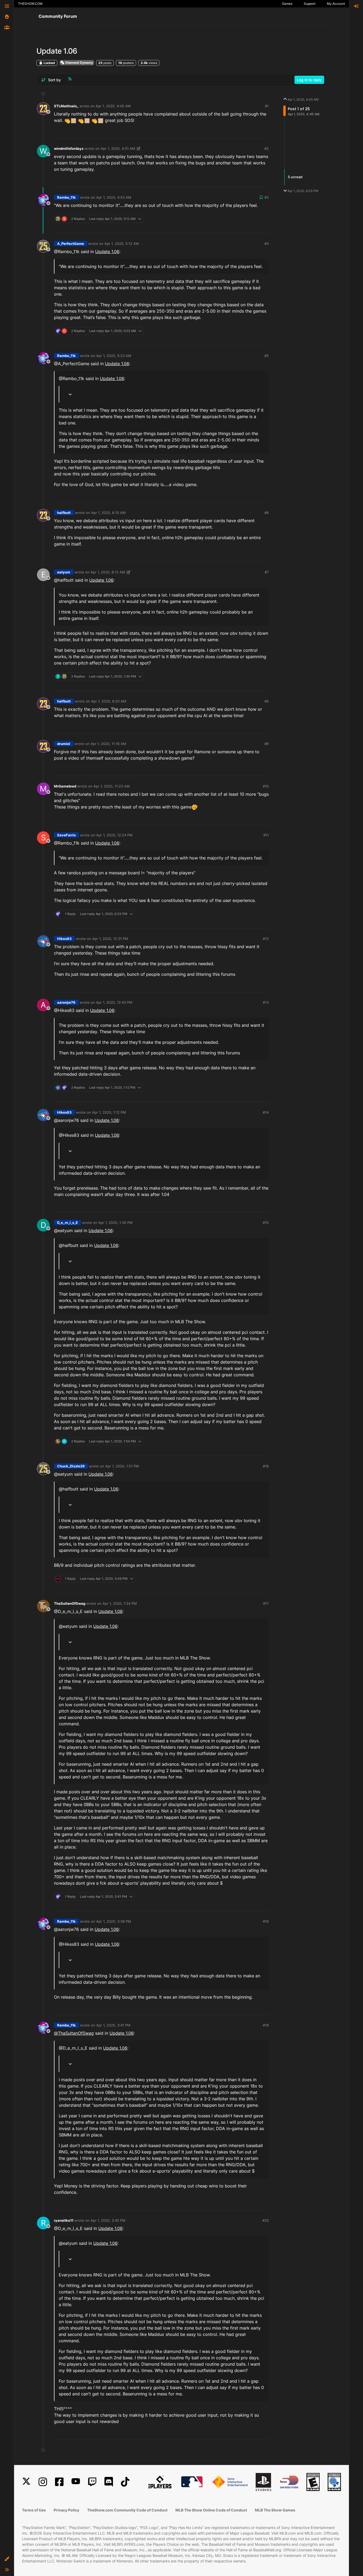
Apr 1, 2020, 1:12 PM (109, 1112)
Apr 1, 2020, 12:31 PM (110, 939)
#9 (267, 744)
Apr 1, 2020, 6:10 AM (108, 513)
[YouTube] (76, 2482)
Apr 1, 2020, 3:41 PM (113, 2025)
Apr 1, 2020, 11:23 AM (112, 786)
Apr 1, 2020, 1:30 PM (115, 1223)
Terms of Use (34, 2510)
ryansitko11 (64, 2220)
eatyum (64, 572)
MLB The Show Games (275, 2510)
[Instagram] (43, 2482)
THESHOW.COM (30, 4)
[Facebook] (59, 2482)
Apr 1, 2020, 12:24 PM (114, 835)
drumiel (64, 744)
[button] (7, 2559)
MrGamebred (65, 786)
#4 (267, 244)
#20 (265, 2220)
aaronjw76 (66, 1002)
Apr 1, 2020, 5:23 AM (114, 356)
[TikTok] (125, 2482)
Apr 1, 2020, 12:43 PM (114, 1002)
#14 (266, 1112)
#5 (267, 356)
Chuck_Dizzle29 (71, 1466)
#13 (266, 1002)
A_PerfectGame (71, 244)
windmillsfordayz (69, 148)
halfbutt (64, 513)
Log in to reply (309, 80)
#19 (266, 2025)
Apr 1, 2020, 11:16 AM (108, 744)
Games (287, 4)
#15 (266, 1223)
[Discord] (109, 2482)
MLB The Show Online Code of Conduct (211, 2510)
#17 (266, 1603)
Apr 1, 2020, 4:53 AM (114, 197)
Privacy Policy (66, 2510)
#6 (267, 513)
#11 (266, 835)
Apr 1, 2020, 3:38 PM (114, 1921)
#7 (267, 572)
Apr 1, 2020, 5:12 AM (122, 244)
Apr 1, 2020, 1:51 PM (122, 1466)
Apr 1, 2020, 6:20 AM (109, 701)
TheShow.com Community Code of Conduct (127, 2510)
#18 (266, 1921)
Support (310, 4)
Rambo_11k (66, 197)
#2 (267, 148)
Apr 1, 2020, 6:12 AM (108, 572)
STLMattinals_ (66, 106)
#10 (266, 786)
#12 (266, 939)
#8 (267, 701)
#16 (266, 1466)
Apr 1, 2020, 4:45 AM (113, 106)
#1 (267, 106)
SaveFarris (66, 835)
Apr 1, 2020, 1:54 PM (120, 1603)
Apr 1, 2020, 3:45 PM (108, 2220)
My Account (336, 4)
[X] (26, 2482)
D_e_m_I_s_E (67, 1223)
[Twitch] (92, 2482)
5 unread (295, 177)
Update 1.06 (107, 252)
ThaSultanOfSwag (70, 1603)
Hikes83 (64, 939)
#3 (267, 197)
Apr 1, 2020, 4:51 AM (118, 148)
